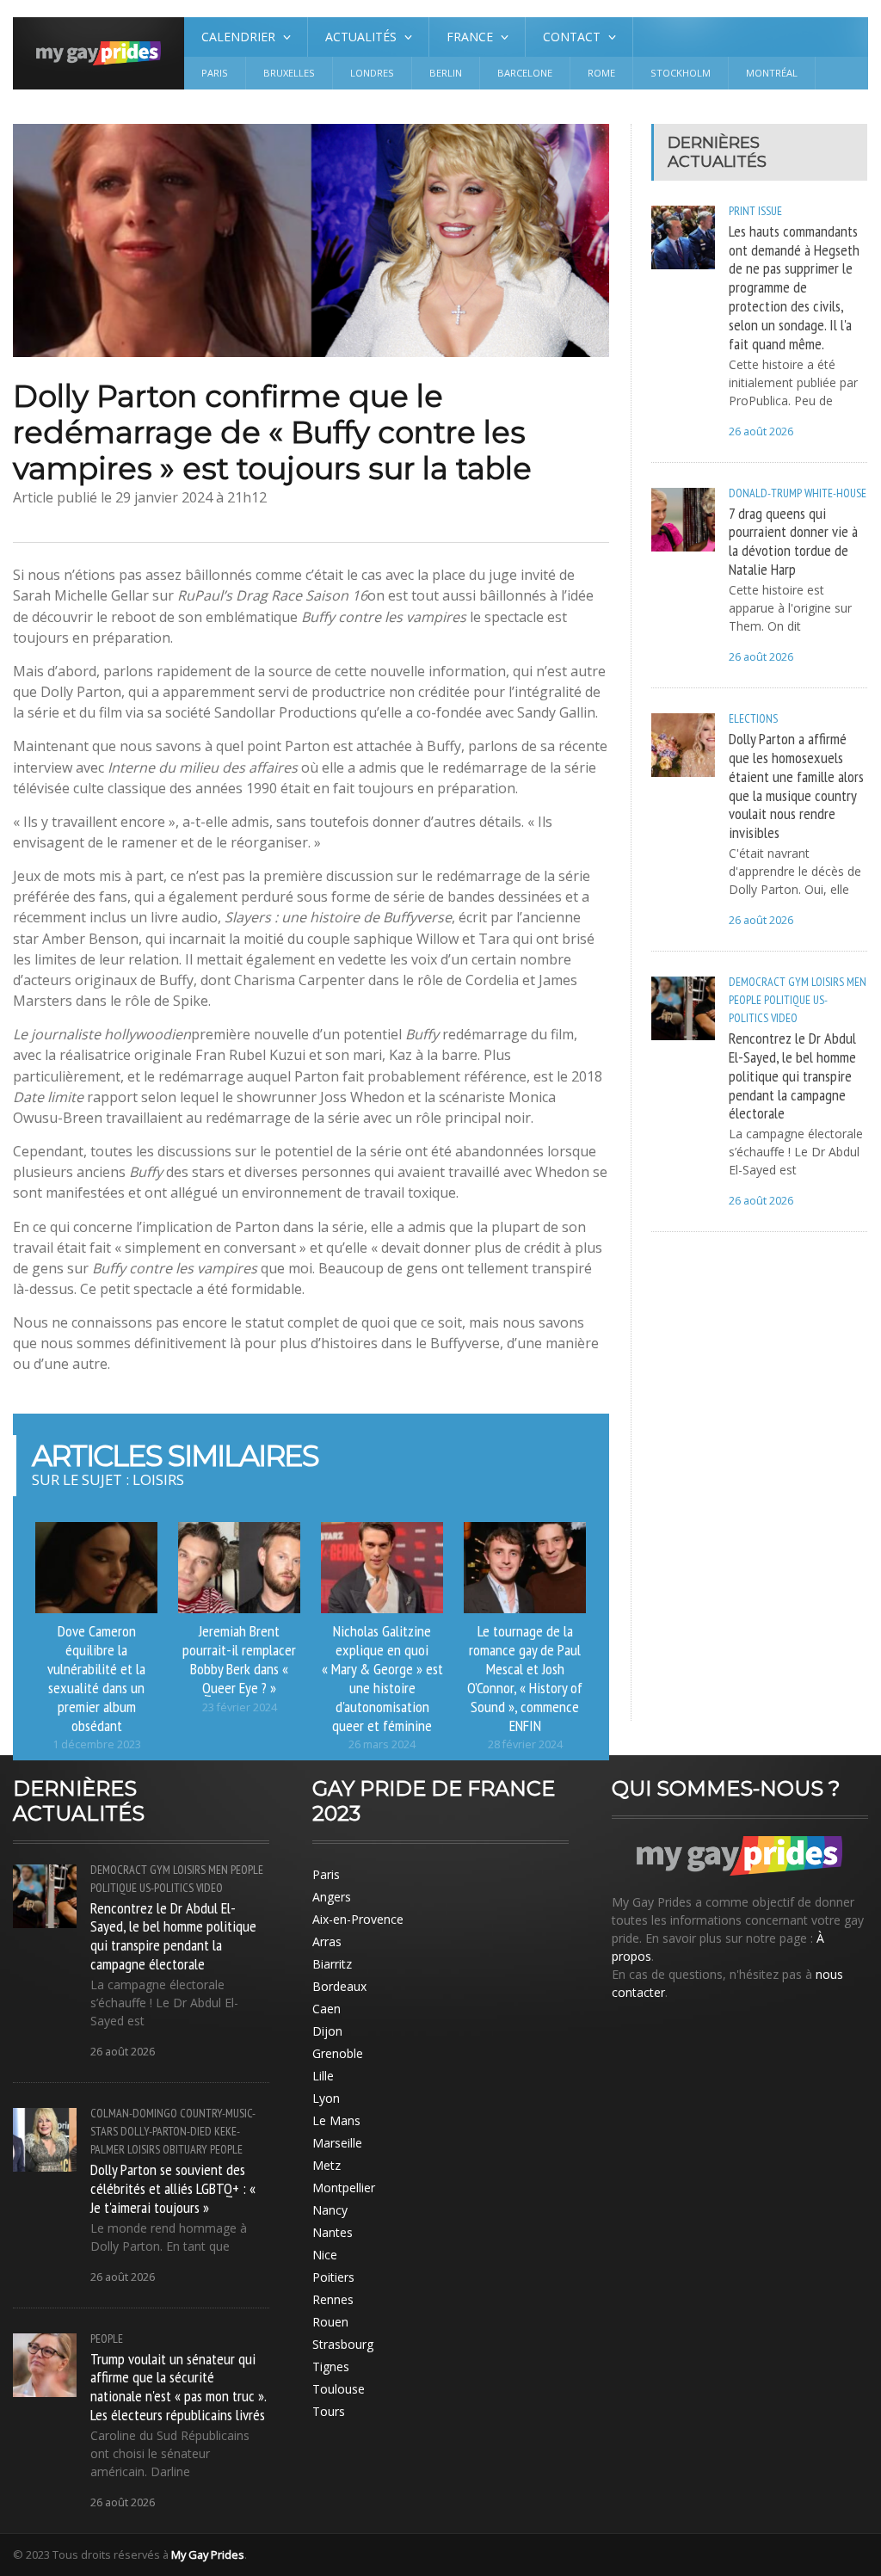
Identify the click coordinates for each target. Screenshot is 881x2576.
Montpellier (344, 2188)
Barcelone (525, 73)
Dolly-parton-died (166, 2131)
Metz (327, 2165)
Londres (372, 73)
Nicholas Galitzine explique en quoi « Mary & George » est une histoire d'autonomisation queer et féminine (382, 1677)
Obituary (185, 2149)
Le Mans (336, 2120)
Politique (787, 1000)
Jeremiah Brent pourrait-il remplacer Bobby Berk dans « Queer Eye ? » (239, 1659)
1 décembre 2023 (97, 1744)
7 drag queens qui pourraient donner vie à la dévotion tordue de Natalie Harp (793, 541)
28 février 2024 (525, 1744)
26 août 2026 (761, 431)
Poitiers (333, 2277)
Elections (753, 718)
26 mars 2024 (382, 1744)
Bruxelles (289, 73)
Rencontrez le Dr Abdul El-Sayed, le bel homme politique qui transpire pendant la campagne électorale (792, 1075)
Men (856, 982)
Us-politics (166, 1888)
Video (784, 1018)
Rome (601, 73)
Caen (327, 2009)
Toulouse (339, 2389)
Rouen (330, 2322)
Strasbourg (343, 2344)
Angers (332, 1897)
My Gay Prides (208, 2554)
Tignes (331, 2366)
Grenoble (338, 2053)
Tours (329, 2411)
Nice (325, 2255)
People (745, 1000)
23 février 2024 (240, 1707)
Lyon (326, 2098)
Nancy (330, 2210)
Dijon (327, 2031)
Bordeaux (339, 1986)
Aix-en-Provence (358, 1919)
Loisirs (828, 982)
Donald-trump (765, 493)
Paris (215, 73)
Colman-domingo (134, 2113)
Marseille (337, 2143)
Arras (327, 1941)
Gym (798, 982)
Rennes (333, 2299)
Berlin (446, 73)
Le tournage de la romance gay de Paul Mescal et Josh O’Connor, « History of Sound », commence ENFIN (525, 1677)
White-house (835, 493)
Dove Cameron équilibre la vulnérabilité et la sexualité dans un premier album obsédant (96, 1677)
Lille (323, 2076)
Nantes (333, 2232)
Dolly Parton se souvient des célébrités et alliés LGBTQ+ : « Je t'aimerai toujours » (173, 2188)
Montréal (772, 73)
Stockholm (681, 73)
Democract (757, 982)
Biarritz (332, 1964)
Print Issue (755, 211)
